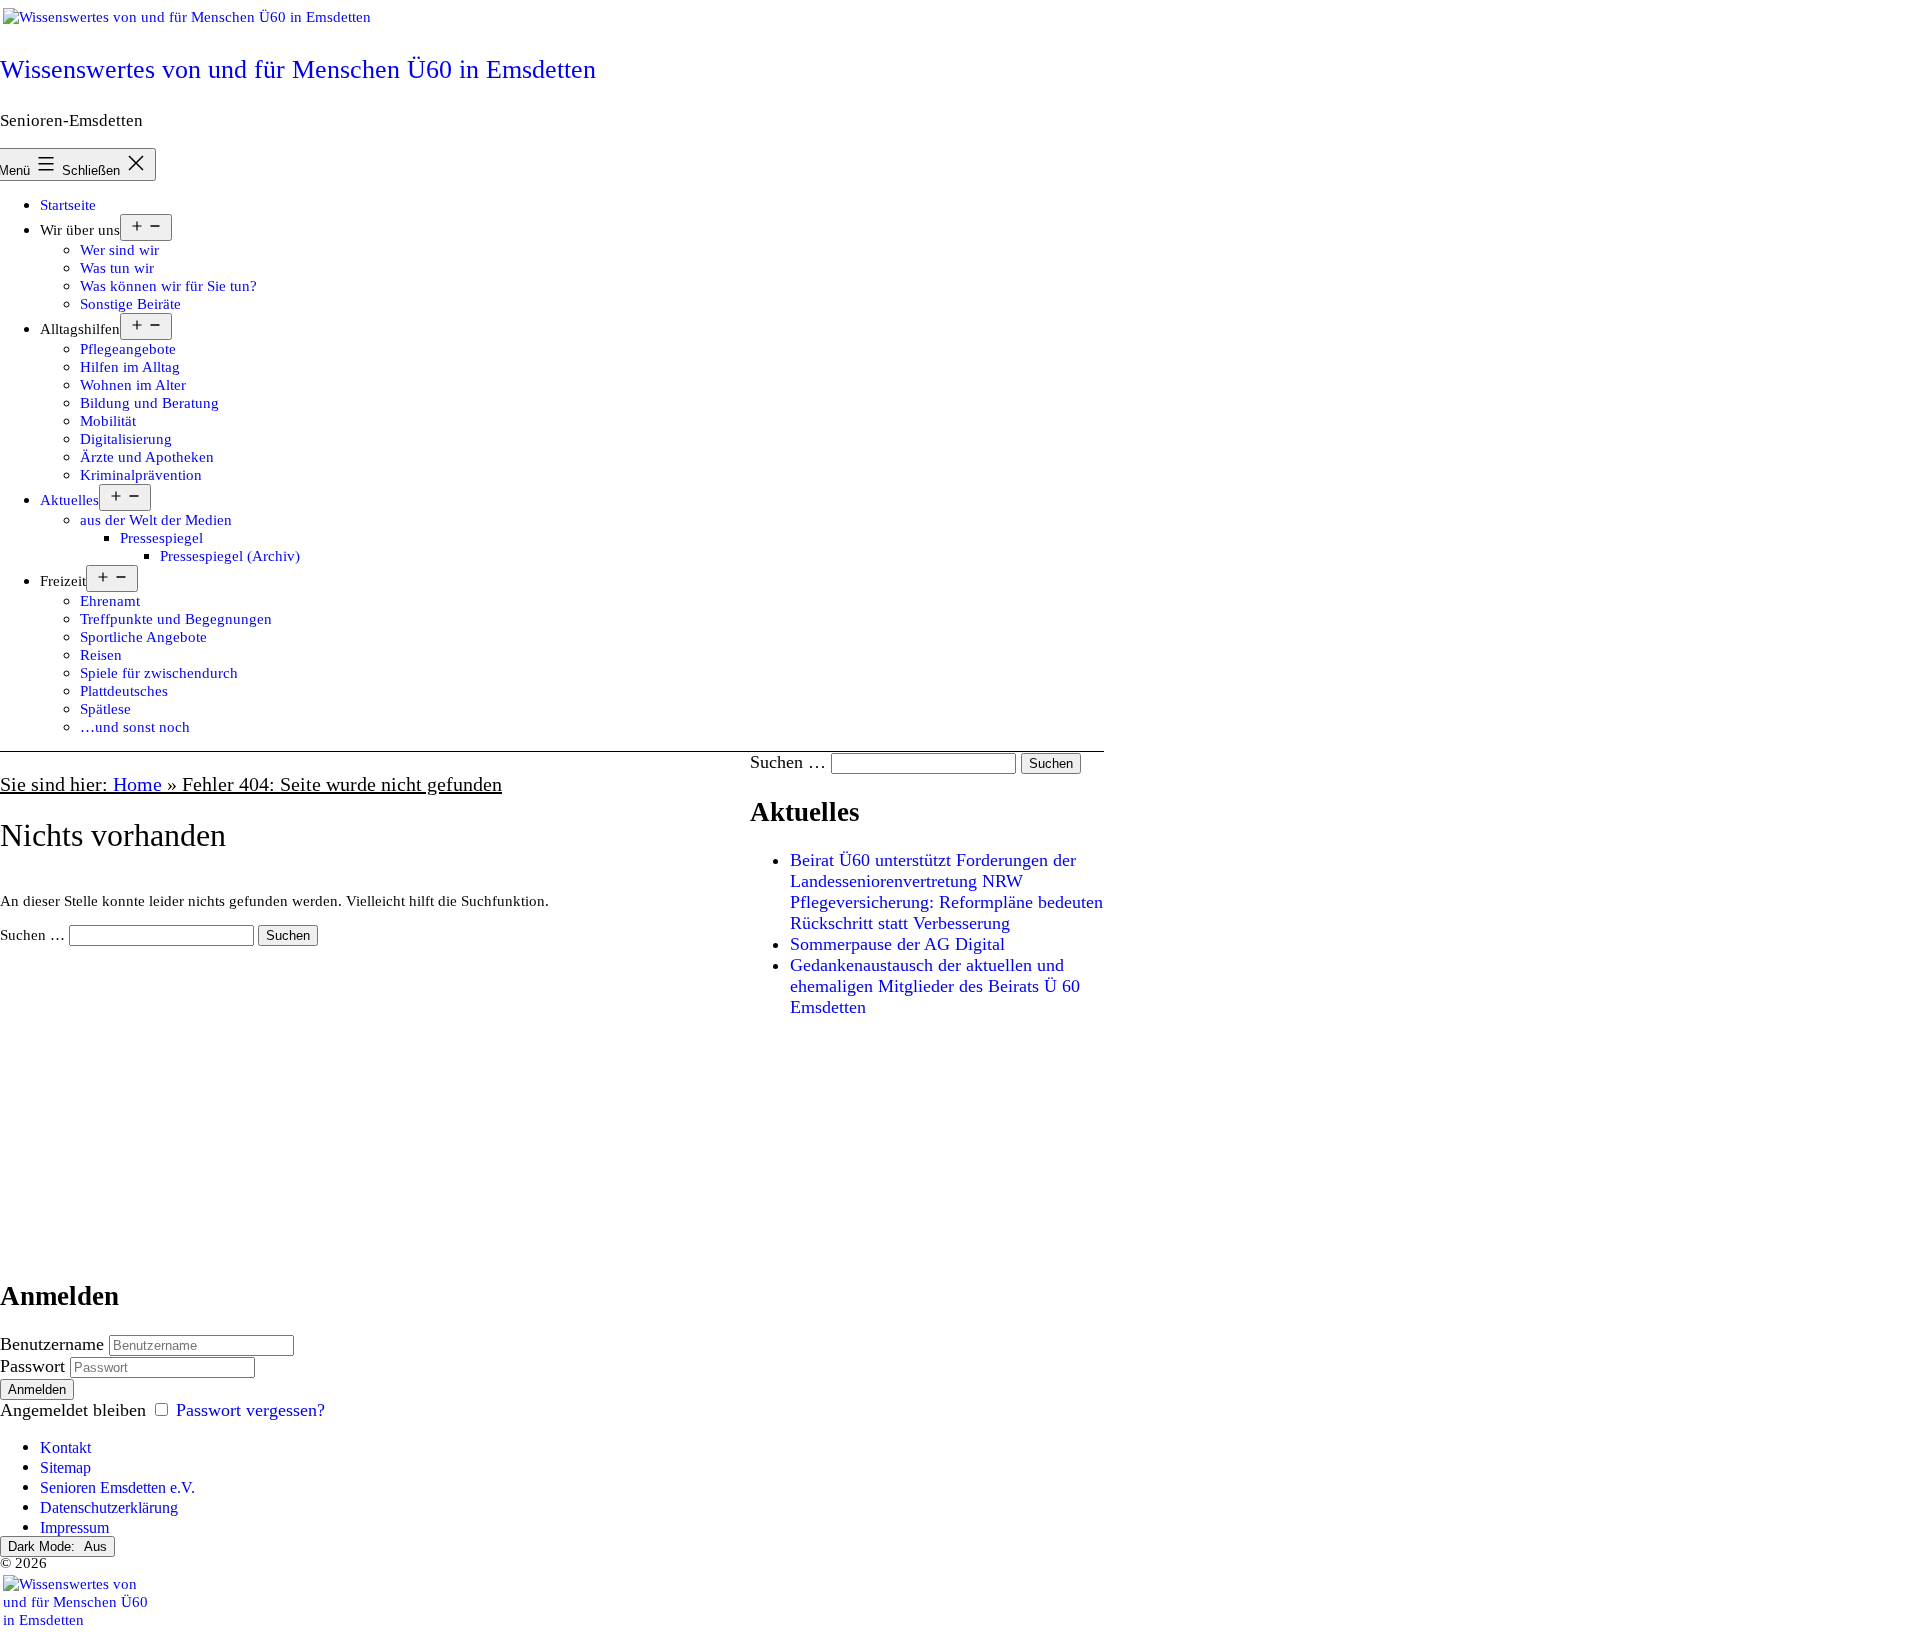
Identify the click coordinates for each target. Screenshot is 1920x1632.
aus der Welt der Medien (156, 519)
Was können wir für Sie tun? (168, 285)
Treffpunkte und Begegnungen (176, 618)
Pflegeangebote (128, 348)
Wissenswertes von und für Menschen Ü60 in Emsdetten (298, 69)
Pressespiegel (161, 537)
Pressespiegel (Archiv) (230, 555)
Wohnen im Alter (133, 384)
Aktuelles (69, 499)
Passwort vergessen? (250, 1410)
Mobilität (108, 420)
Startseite (68, 204)
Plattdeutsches (124, 690)
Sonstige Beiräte (130, 303)
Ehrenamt (110, 600)
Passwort (32, 1366)
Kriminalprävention (141, 474)
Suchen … (32, 934)
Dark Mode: (43, 1546)
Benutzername (52, 1344)
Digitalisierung (126, 438)
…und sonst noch (135, 726)
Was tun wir (117, 267)
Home (137, 784)
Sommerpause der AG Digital (897, 944)
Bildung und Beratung (149, 402)
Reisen (101, 654)
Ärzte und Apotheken (147, 456)
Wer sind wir (119, 249)
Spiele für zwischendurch (159, 672)
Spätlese (105, 708)
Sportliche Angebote (143, 636)
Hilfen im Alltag (130, 366)
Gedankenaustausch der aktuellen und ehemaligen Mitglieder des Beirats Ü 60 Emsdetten (935, 986)
